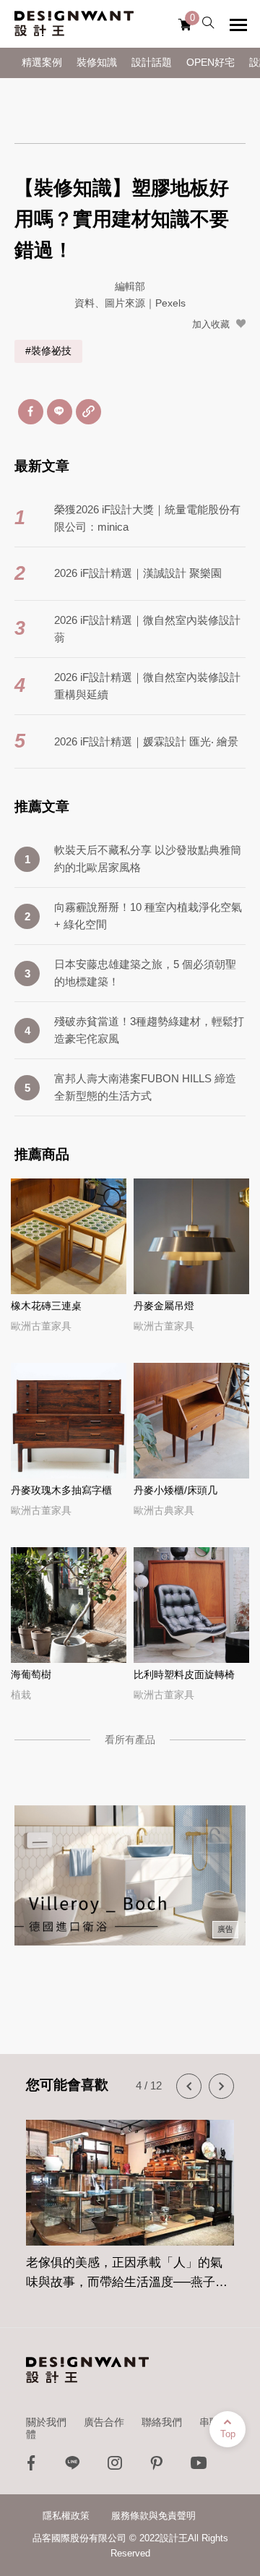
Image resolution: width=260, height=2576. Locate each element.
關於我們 (46, 2422)
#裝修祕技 (48, 351)
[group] (134, 2196)
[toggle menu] (238, 25)
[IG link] (115, 2466)
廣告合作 (104, 2422)
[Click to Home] (74, 24)
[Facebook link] (31, 2466)
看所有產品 (130, 1740)
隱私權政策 (66, 2516)
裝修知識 (97, 63)
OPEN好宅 (211, 63)
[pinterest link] (157, 2466)
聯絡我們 (162, 2422)
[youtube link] (199, 2466)
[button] (189, 2086)
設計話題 (152, 63)
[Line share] (60, 412)
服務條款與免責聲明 (153, 2516)
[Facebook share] (31, 412)
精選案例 (42, 63)
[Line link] (73, 2466)
